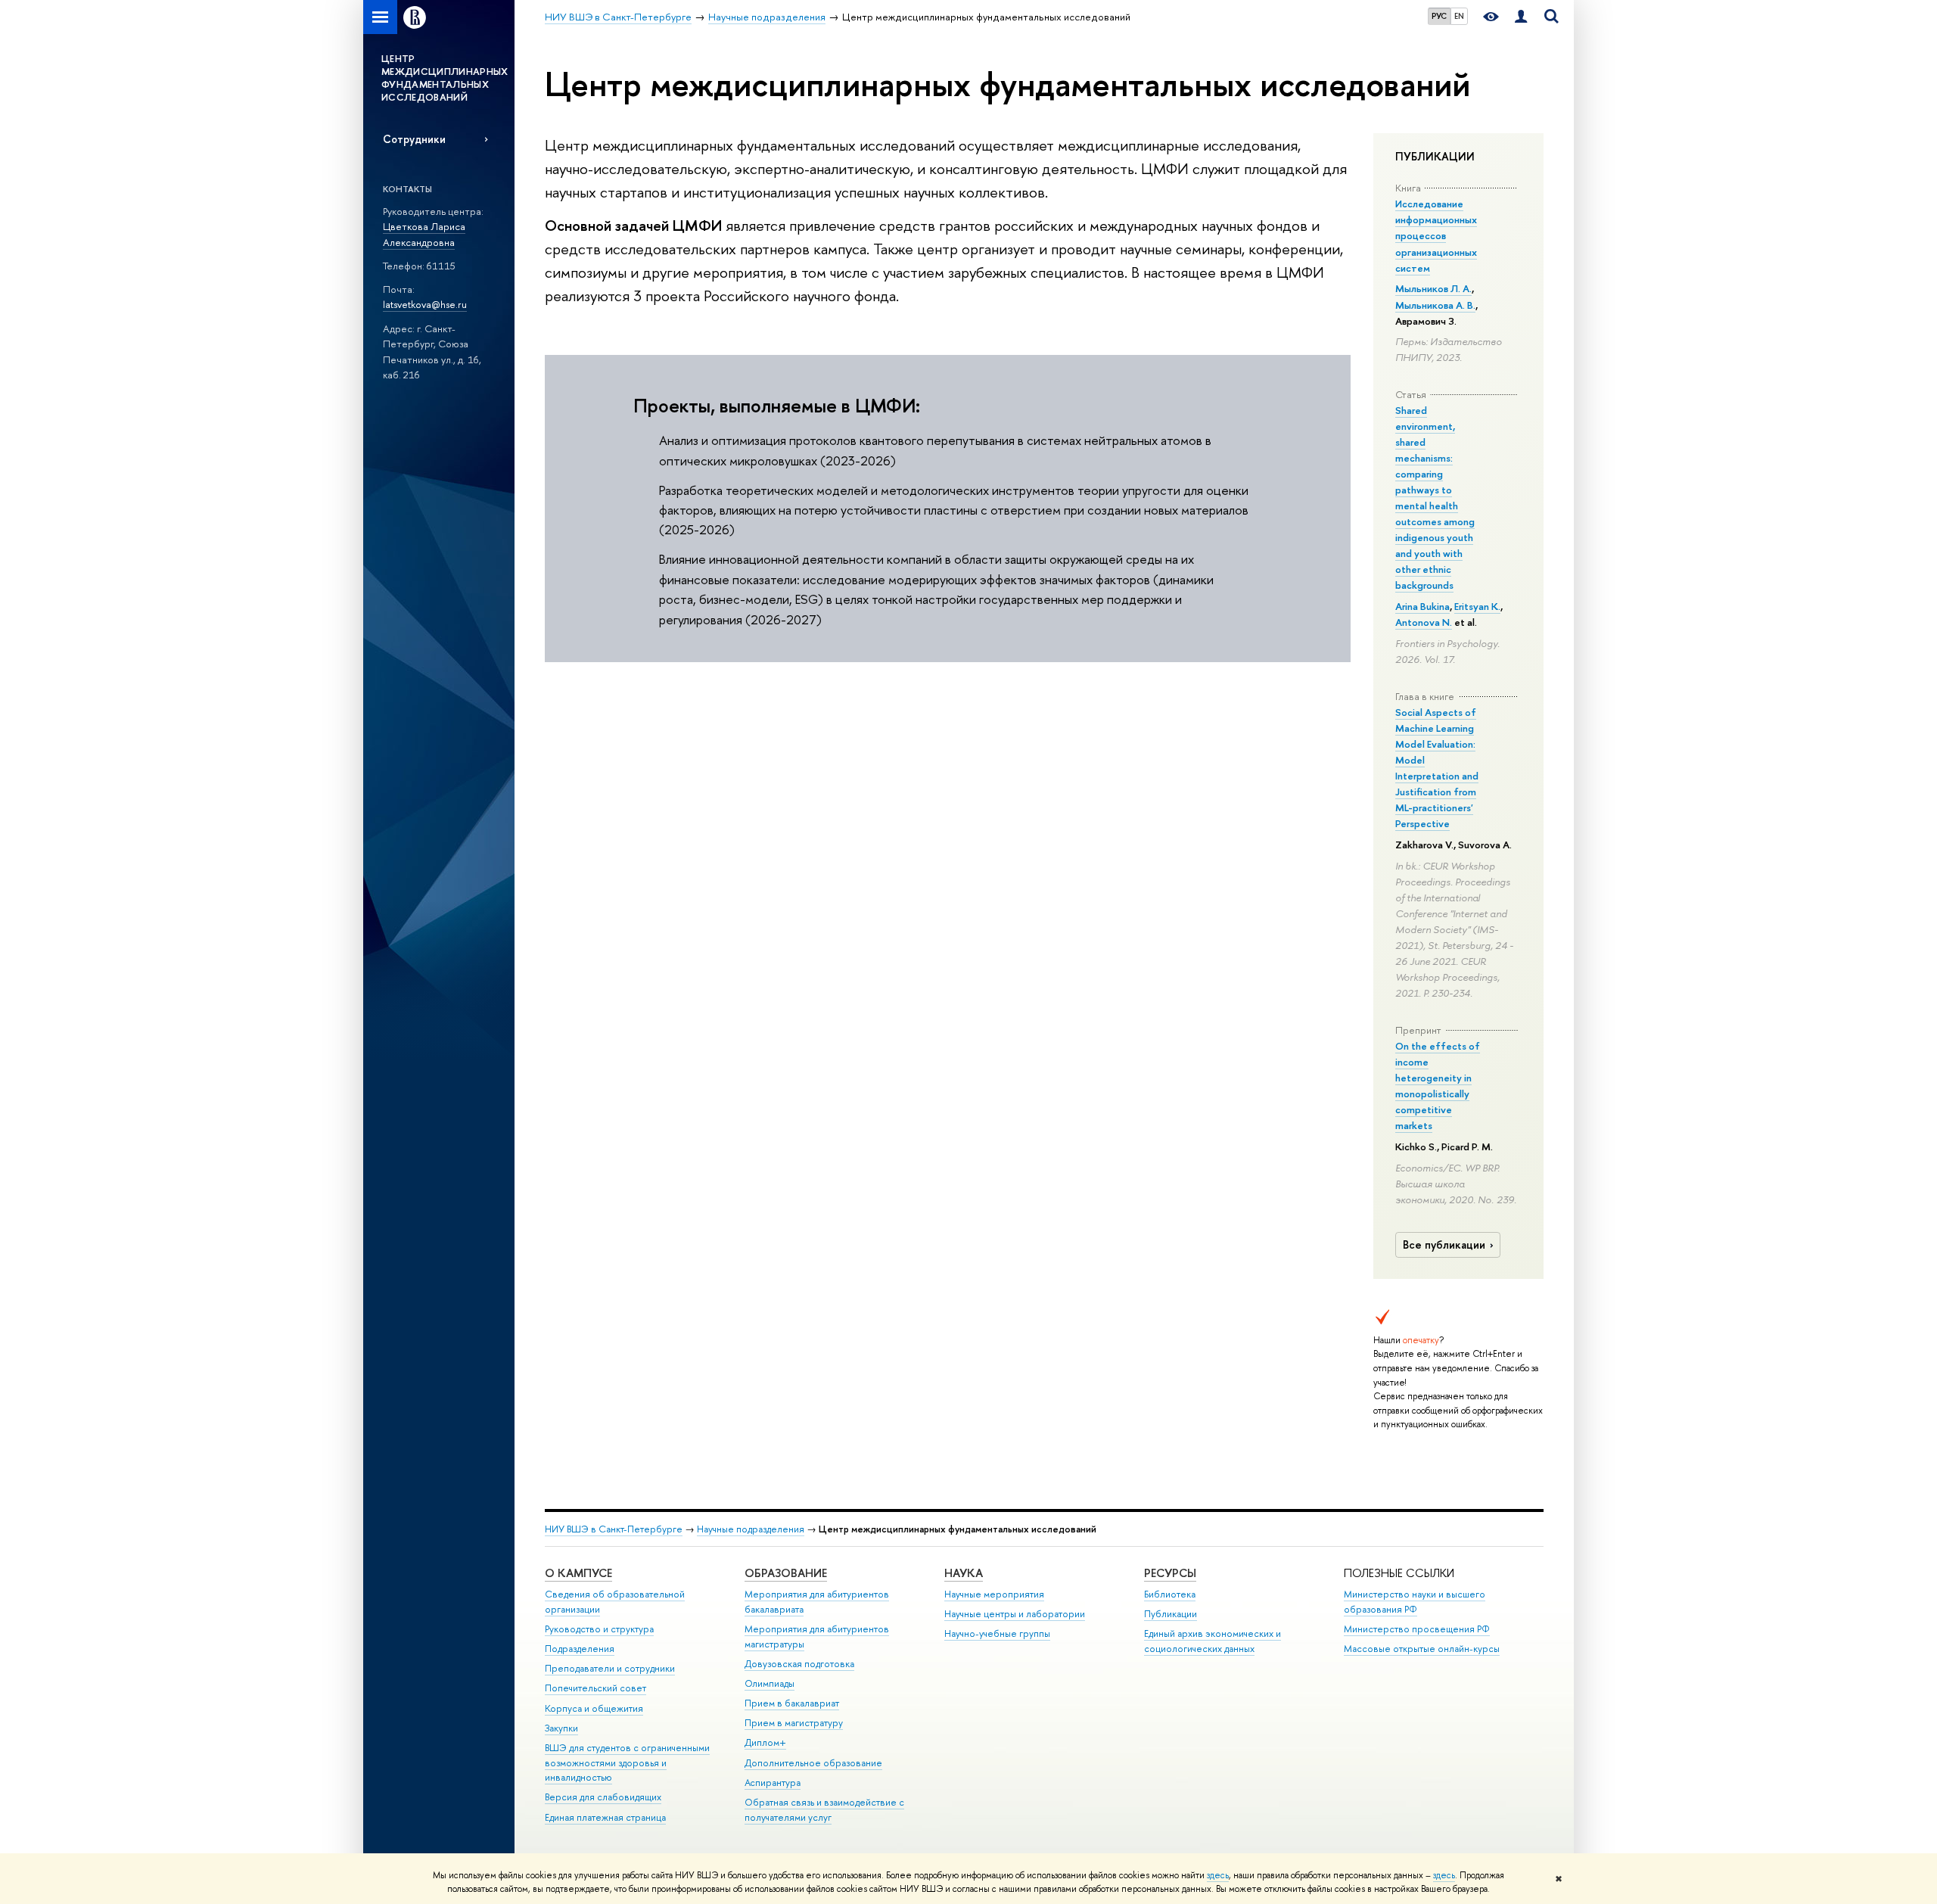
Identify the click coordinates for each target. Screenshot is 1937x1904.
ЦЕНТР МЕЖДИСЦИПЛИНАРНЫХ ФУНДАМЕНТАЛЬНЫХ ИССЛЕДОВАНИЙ (445, 78)
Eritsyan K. (1477, 606)
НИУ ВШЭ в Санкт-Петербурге (614, 1529)
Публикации (1171, 1614)
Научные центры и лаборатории (1015, 1614)
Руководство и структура (599, 1629)
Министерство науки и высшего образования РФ (1415, 1602)
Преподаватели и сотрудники (610, 1668)
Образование (786, 1573)
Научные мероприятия (994, 1594)
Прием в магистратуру (794, 1723)
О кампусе (578, 1573)
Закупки (561, 1728)
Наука (964, 1573)
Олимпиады (770, 1683)
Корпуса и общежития (594, 1708)
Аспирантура (773, 1783)
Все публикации (1444, 1245)
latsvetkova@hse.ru (425, 304)
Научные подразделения (751, 1529)
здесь (1218, 1875)
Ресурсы (1170, 1573)
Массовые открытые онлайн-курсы (1422, 1649)
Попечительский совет (595, 1688)
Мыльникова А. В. (1435, 305)
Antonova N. (1424, 622)
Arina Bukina (1422, 606)
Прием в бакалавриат (792, 1703)
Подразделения (580, 1649)
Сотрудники (414, 139)
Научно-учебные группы (997, 1633)
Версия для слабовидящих (603, 1797)
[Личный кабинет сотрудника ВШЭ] (1521, 17)
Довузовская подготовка (799, 1664)
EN (1459, 16)
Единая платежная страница (605, 1817)
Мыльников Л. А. (1433, 288)
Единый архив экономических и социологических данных (1213, 1641)
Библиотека (1170, 1594)
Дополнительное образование (813, 1763)
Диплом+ (765, 1742)
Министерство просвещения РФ (1417, 1629)
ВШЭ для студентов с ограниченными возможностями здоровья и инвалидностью (627, 1763)
